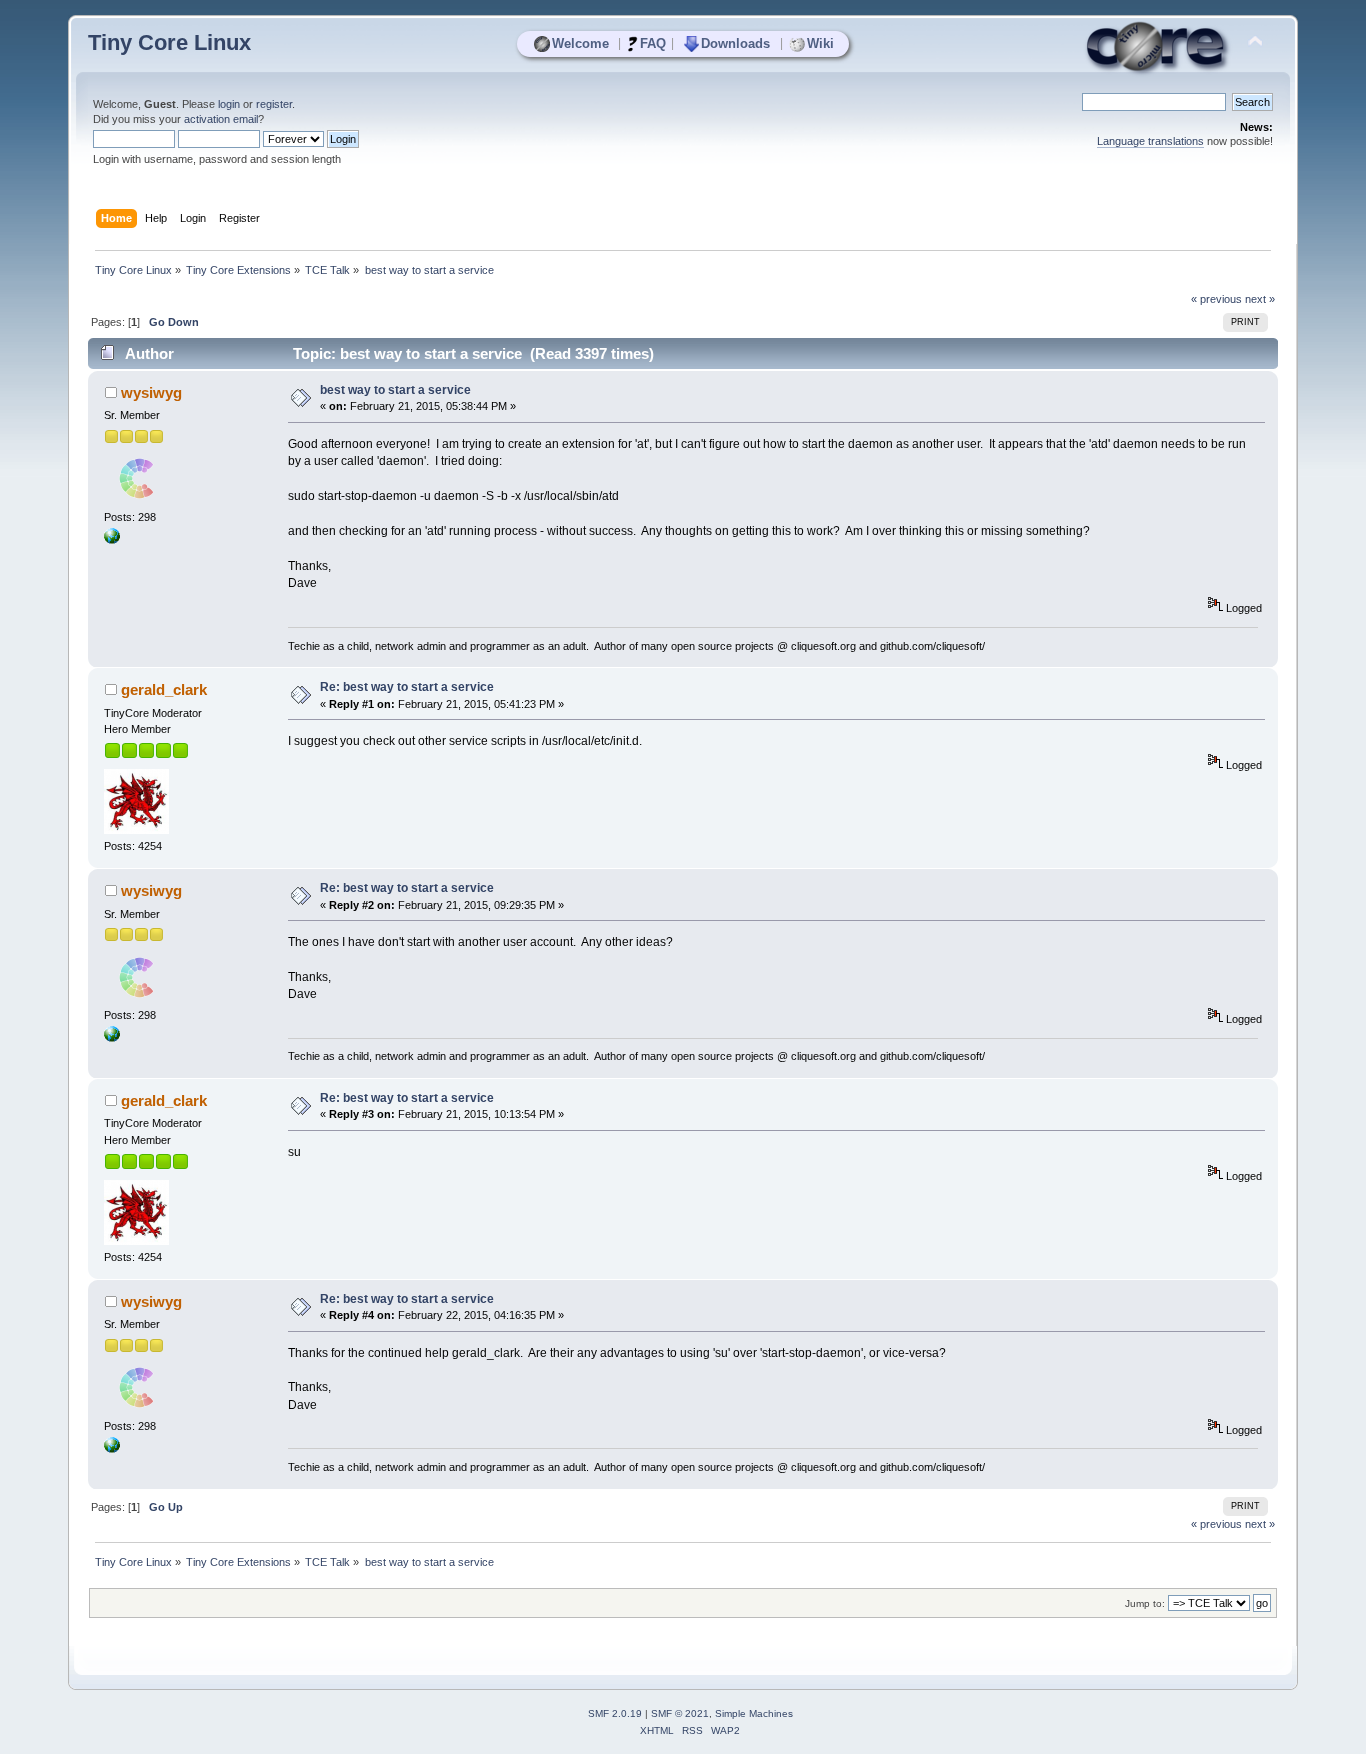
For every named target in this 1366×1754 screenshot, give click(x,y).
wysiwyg (151, 392)
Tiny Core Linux (169, 42)
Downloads (735, 43)
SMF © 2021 (680, 1713)
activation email (221, 119)
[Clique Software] (112, 540)
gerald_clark (164, 689)
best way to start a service (395, 390)
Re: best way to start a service (407, 687)
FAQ (653, 43)
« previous (1216, 299)
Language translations (1150, 141)
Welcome (580, 43)
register (274, 104)
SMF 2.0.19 (615, 1713)
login (229, 104)
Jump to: (1145, 1603)
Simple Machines (754, 1713)
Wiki (820, 43)
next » (1260, 299)
